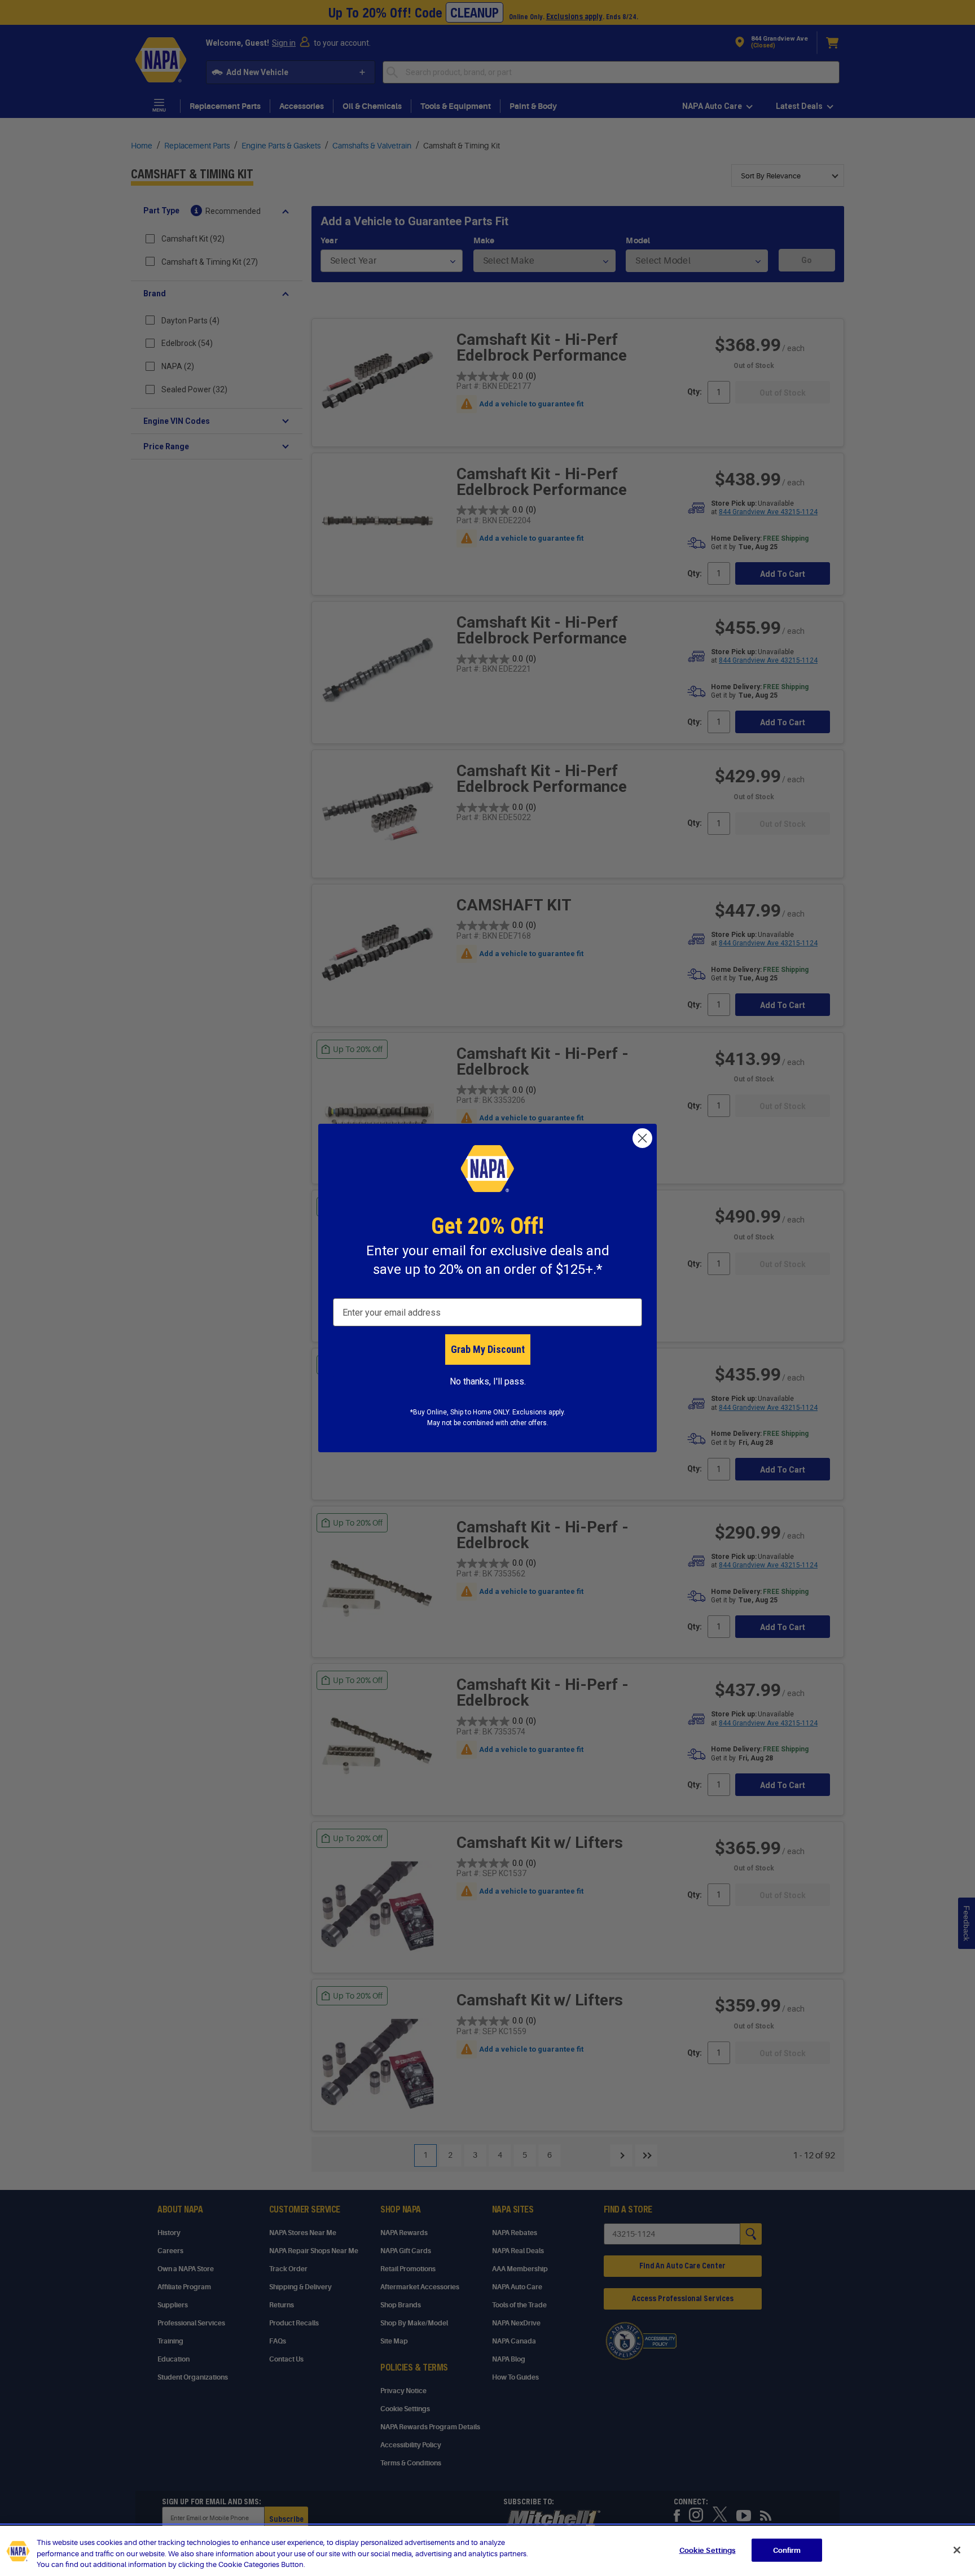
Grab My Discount (488, 1349)
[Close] (957, 2550)
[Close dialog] (642, 1138)
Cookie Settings (708, 2550)
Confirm (787, 2550)
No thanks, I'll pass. (488, 1381)
